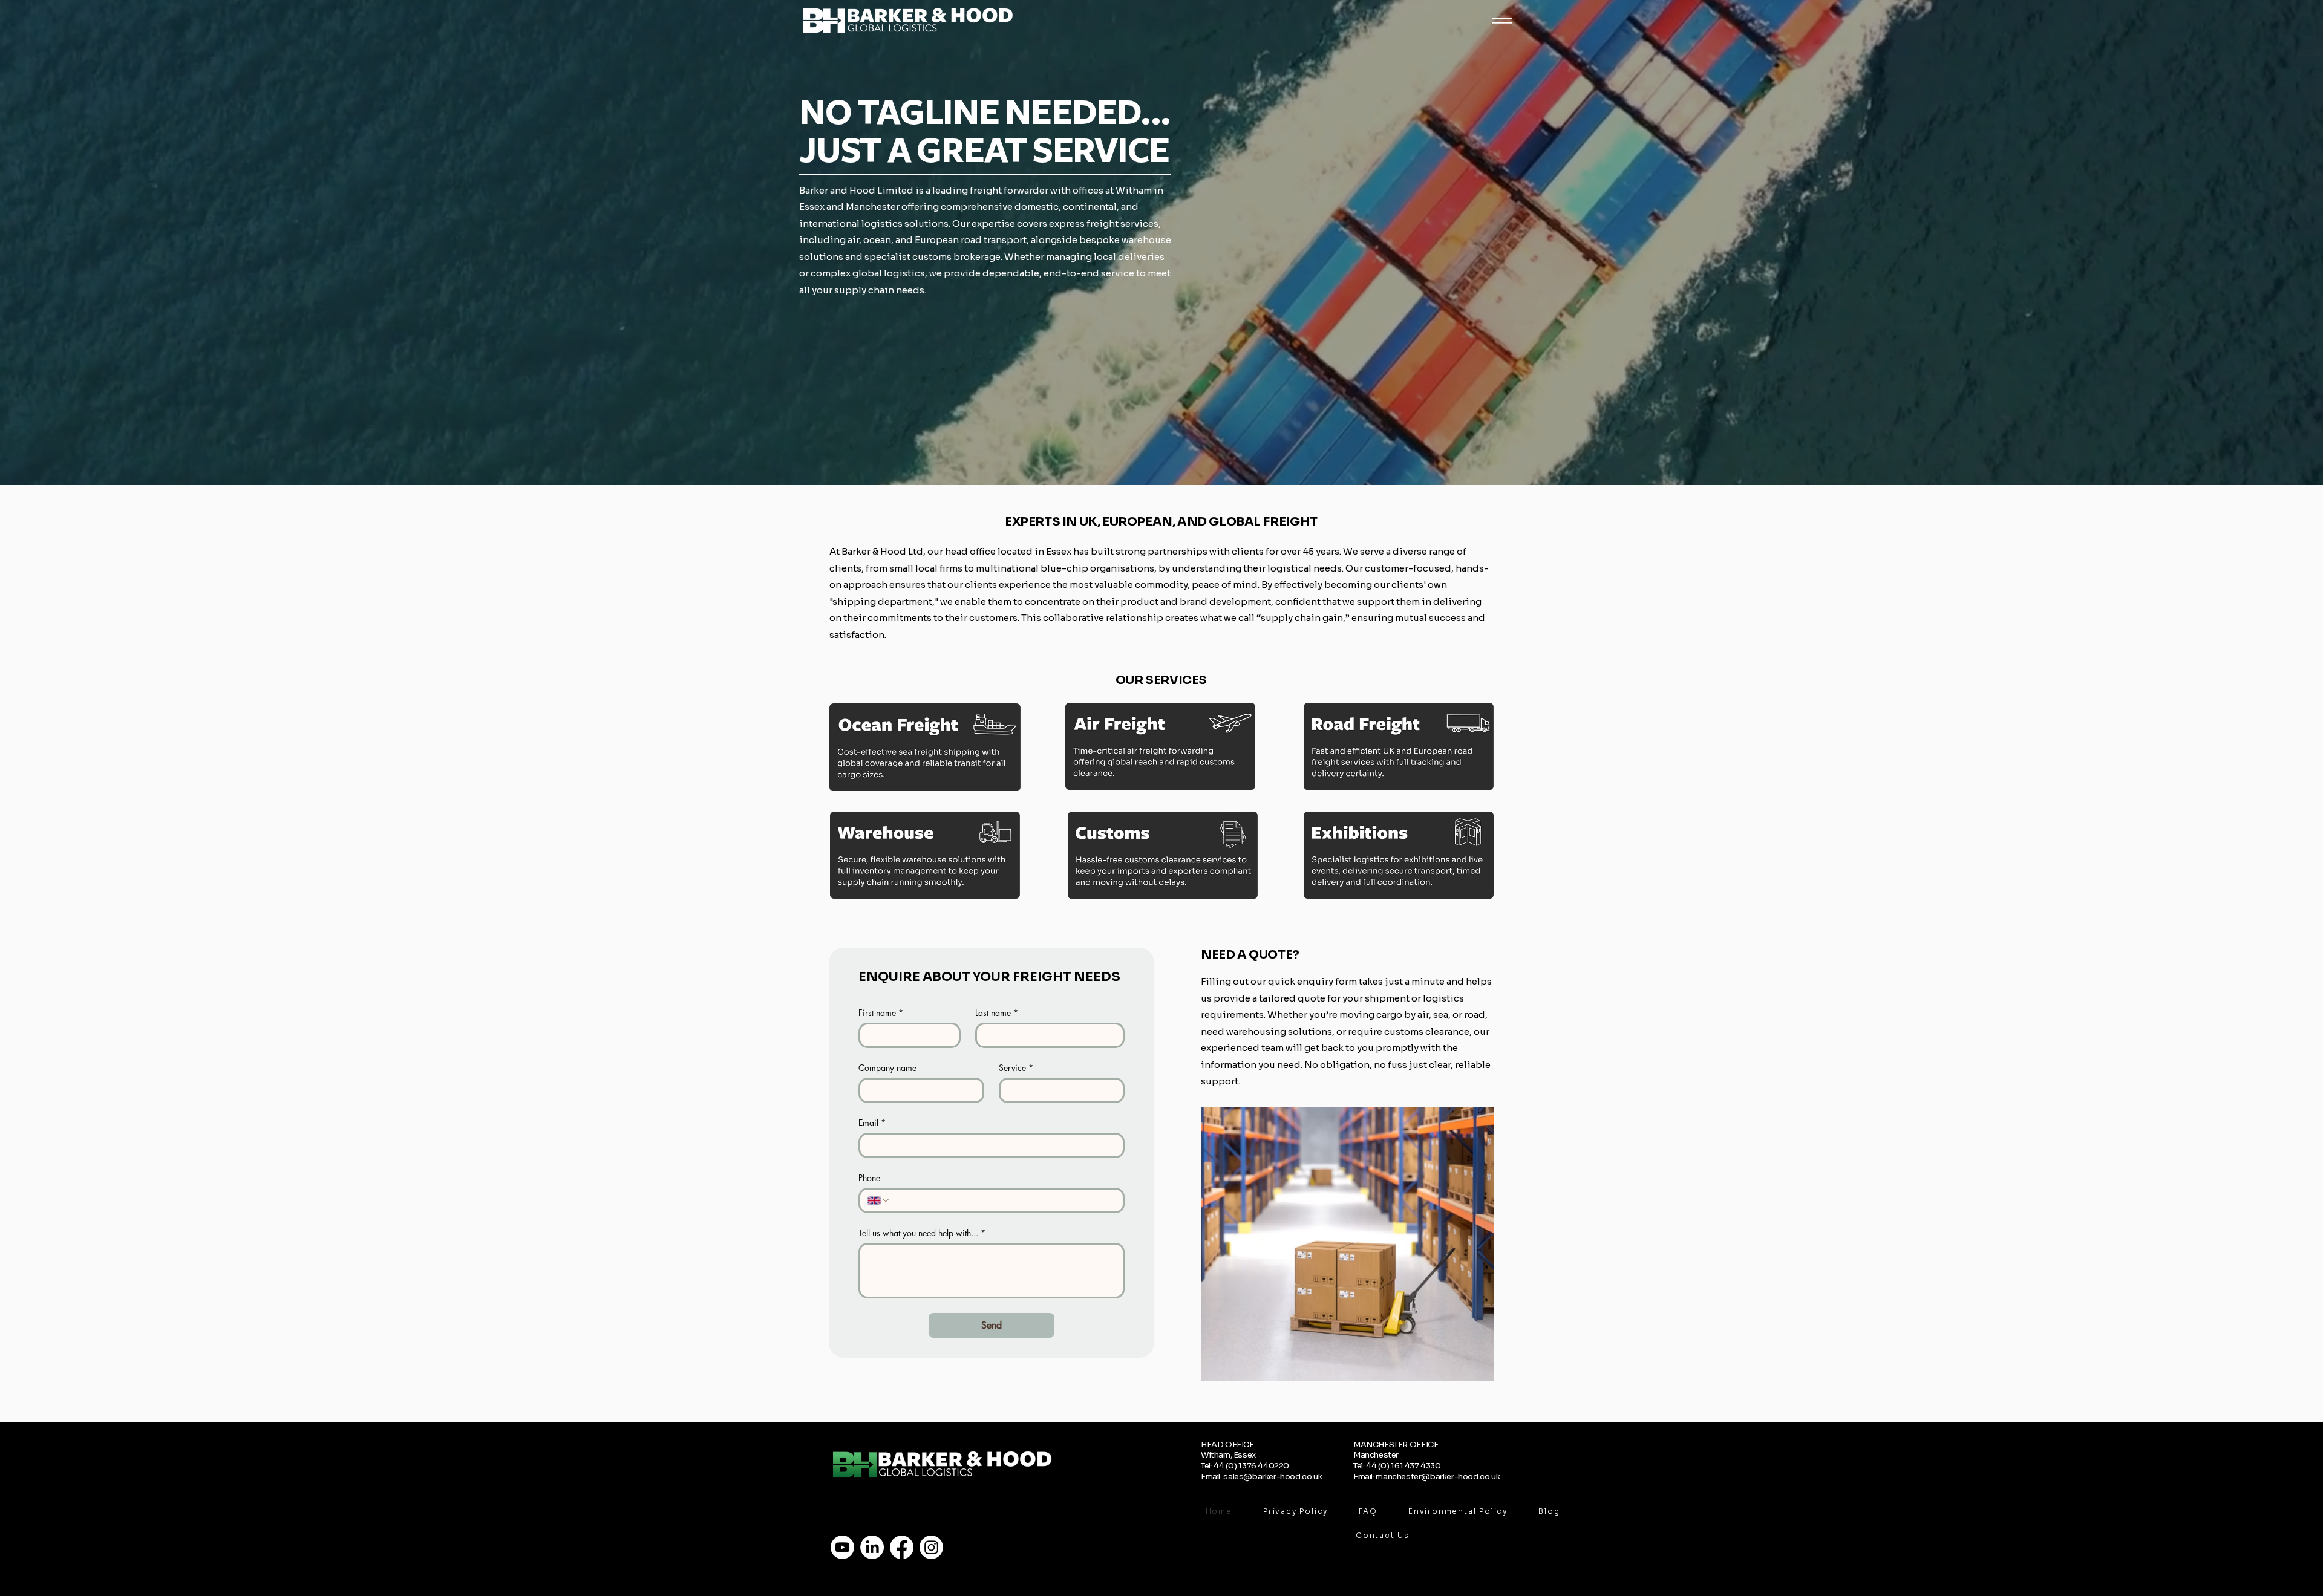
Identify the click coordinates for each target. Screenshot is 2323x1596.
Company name (887, 1068)
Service (1016, 1068)
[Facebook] (902, 1547)
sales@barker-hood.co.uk (1273, 1477)
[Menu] (1502, 20)
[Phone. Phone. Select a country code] (879, 1200)
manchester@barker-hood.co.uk (1438, 1477)
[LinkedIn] (872, 1547)
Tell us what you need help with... (922, 1233)
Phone (869, 1178)
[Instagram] (931, 1547)
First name (881, 1013)
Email (872, 1123)
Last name (997, 1013)
